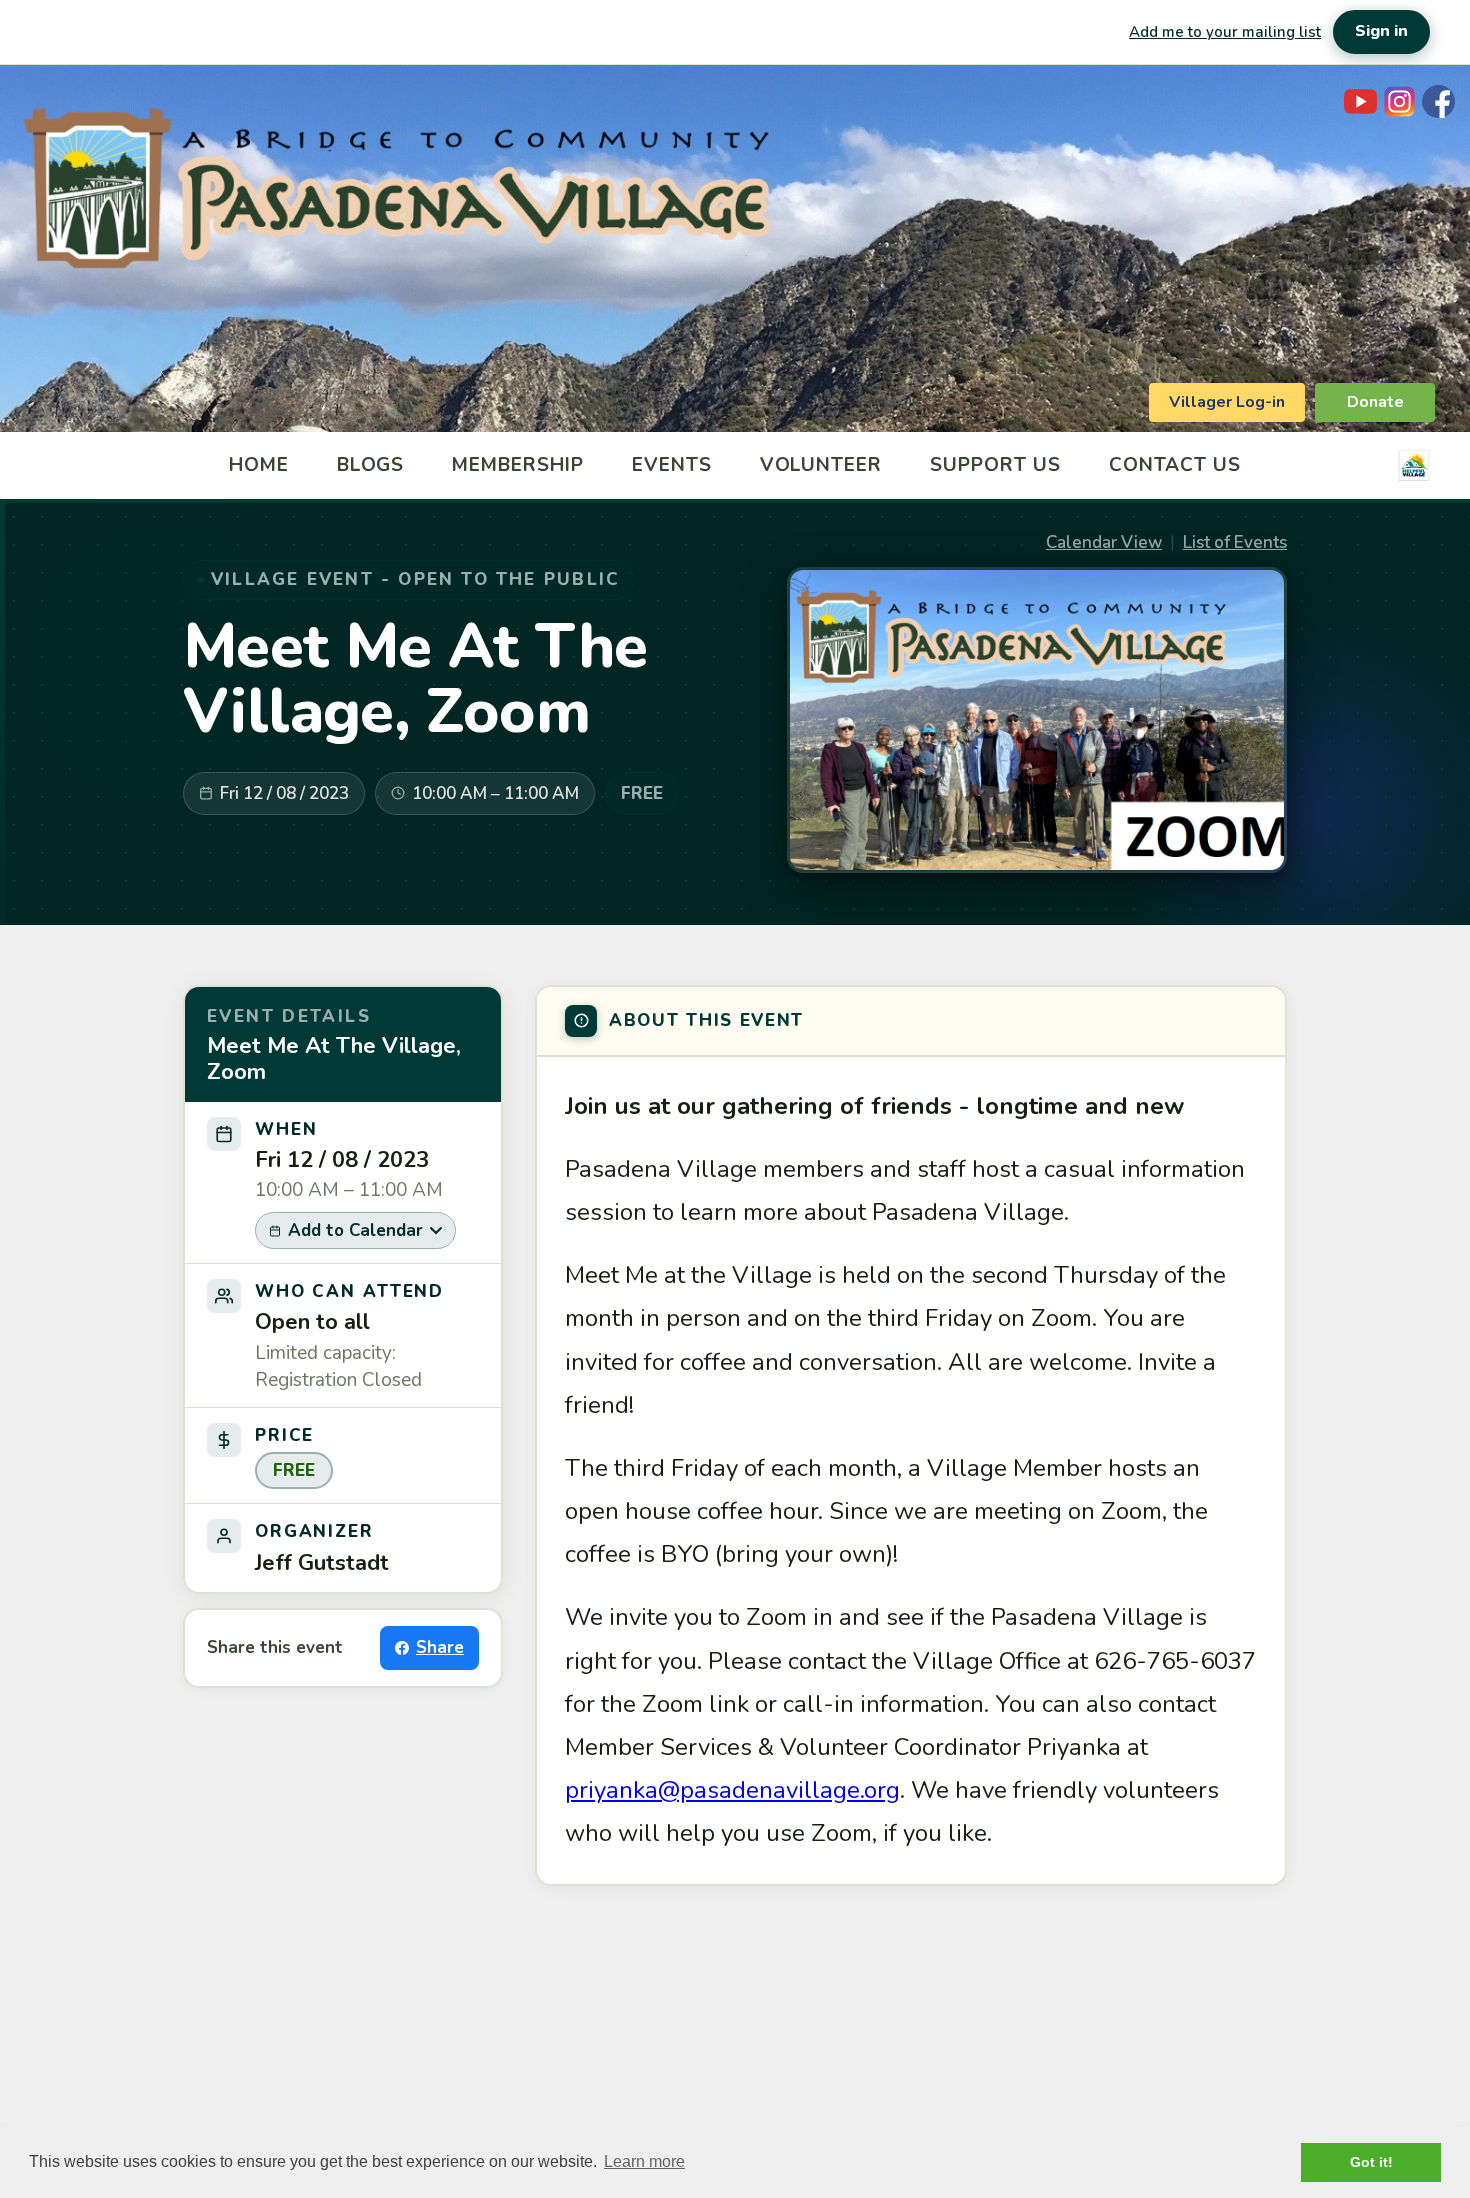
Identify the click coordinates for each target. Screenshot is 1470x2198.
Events (672, 465)
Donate (1375, 402)
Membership (518, 465)
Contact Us (1175, 465)
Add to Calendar (355, 1230)
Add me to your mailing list (1225, 32)
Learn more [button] (644, 2161)
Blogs (371, 465)
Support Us (995, 465)
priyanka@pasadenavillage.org (732, 1790)
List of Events (1235, 542)
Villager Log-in (1227, 402)
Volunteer (821, 465)
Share (440, 1647)
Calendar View (1104, 542)
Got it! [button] (1371, 2162)
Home (259, 465)
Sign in (1381, 31)
